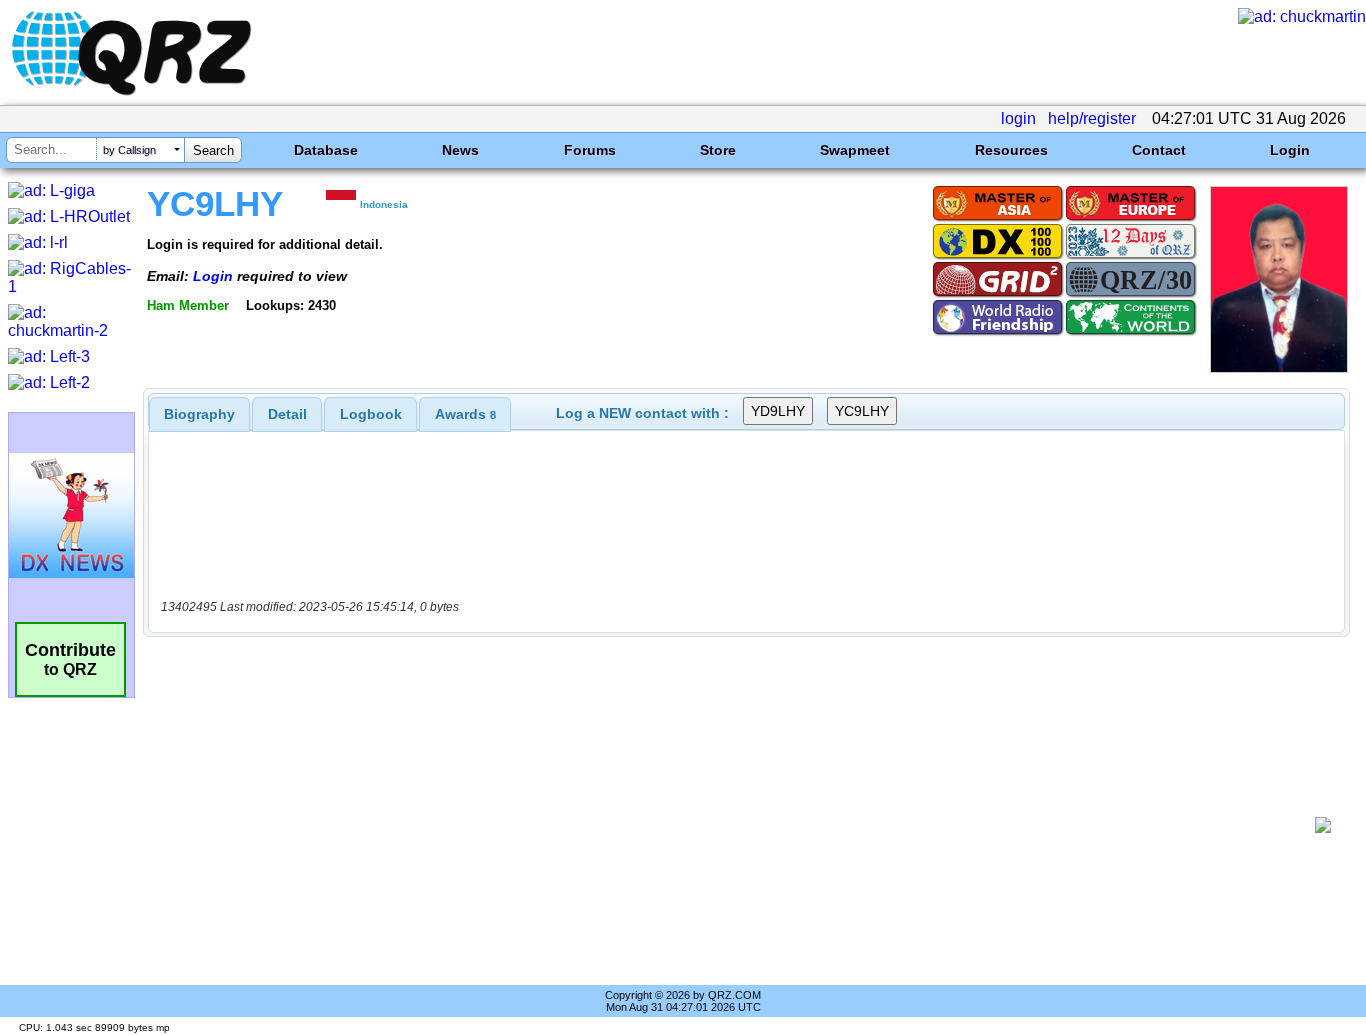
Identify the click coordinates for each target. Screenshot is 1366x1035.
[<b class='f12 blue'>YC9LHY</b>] (1279, 367)
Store (718, 150)
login (1018, 118)
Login (1290, 150)
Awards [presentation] (465, 414)
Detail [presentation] (287, 414)
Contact (1159, 150)
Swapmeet (855, 150)
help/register (1092, 118)
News (460, 150)
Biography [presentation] (199, 414)
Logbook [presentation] (371, 414)
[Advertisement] (736, 825)
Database (326, 150)
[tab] (199, 414)
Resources (1011, 150)
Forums (590, 150)
